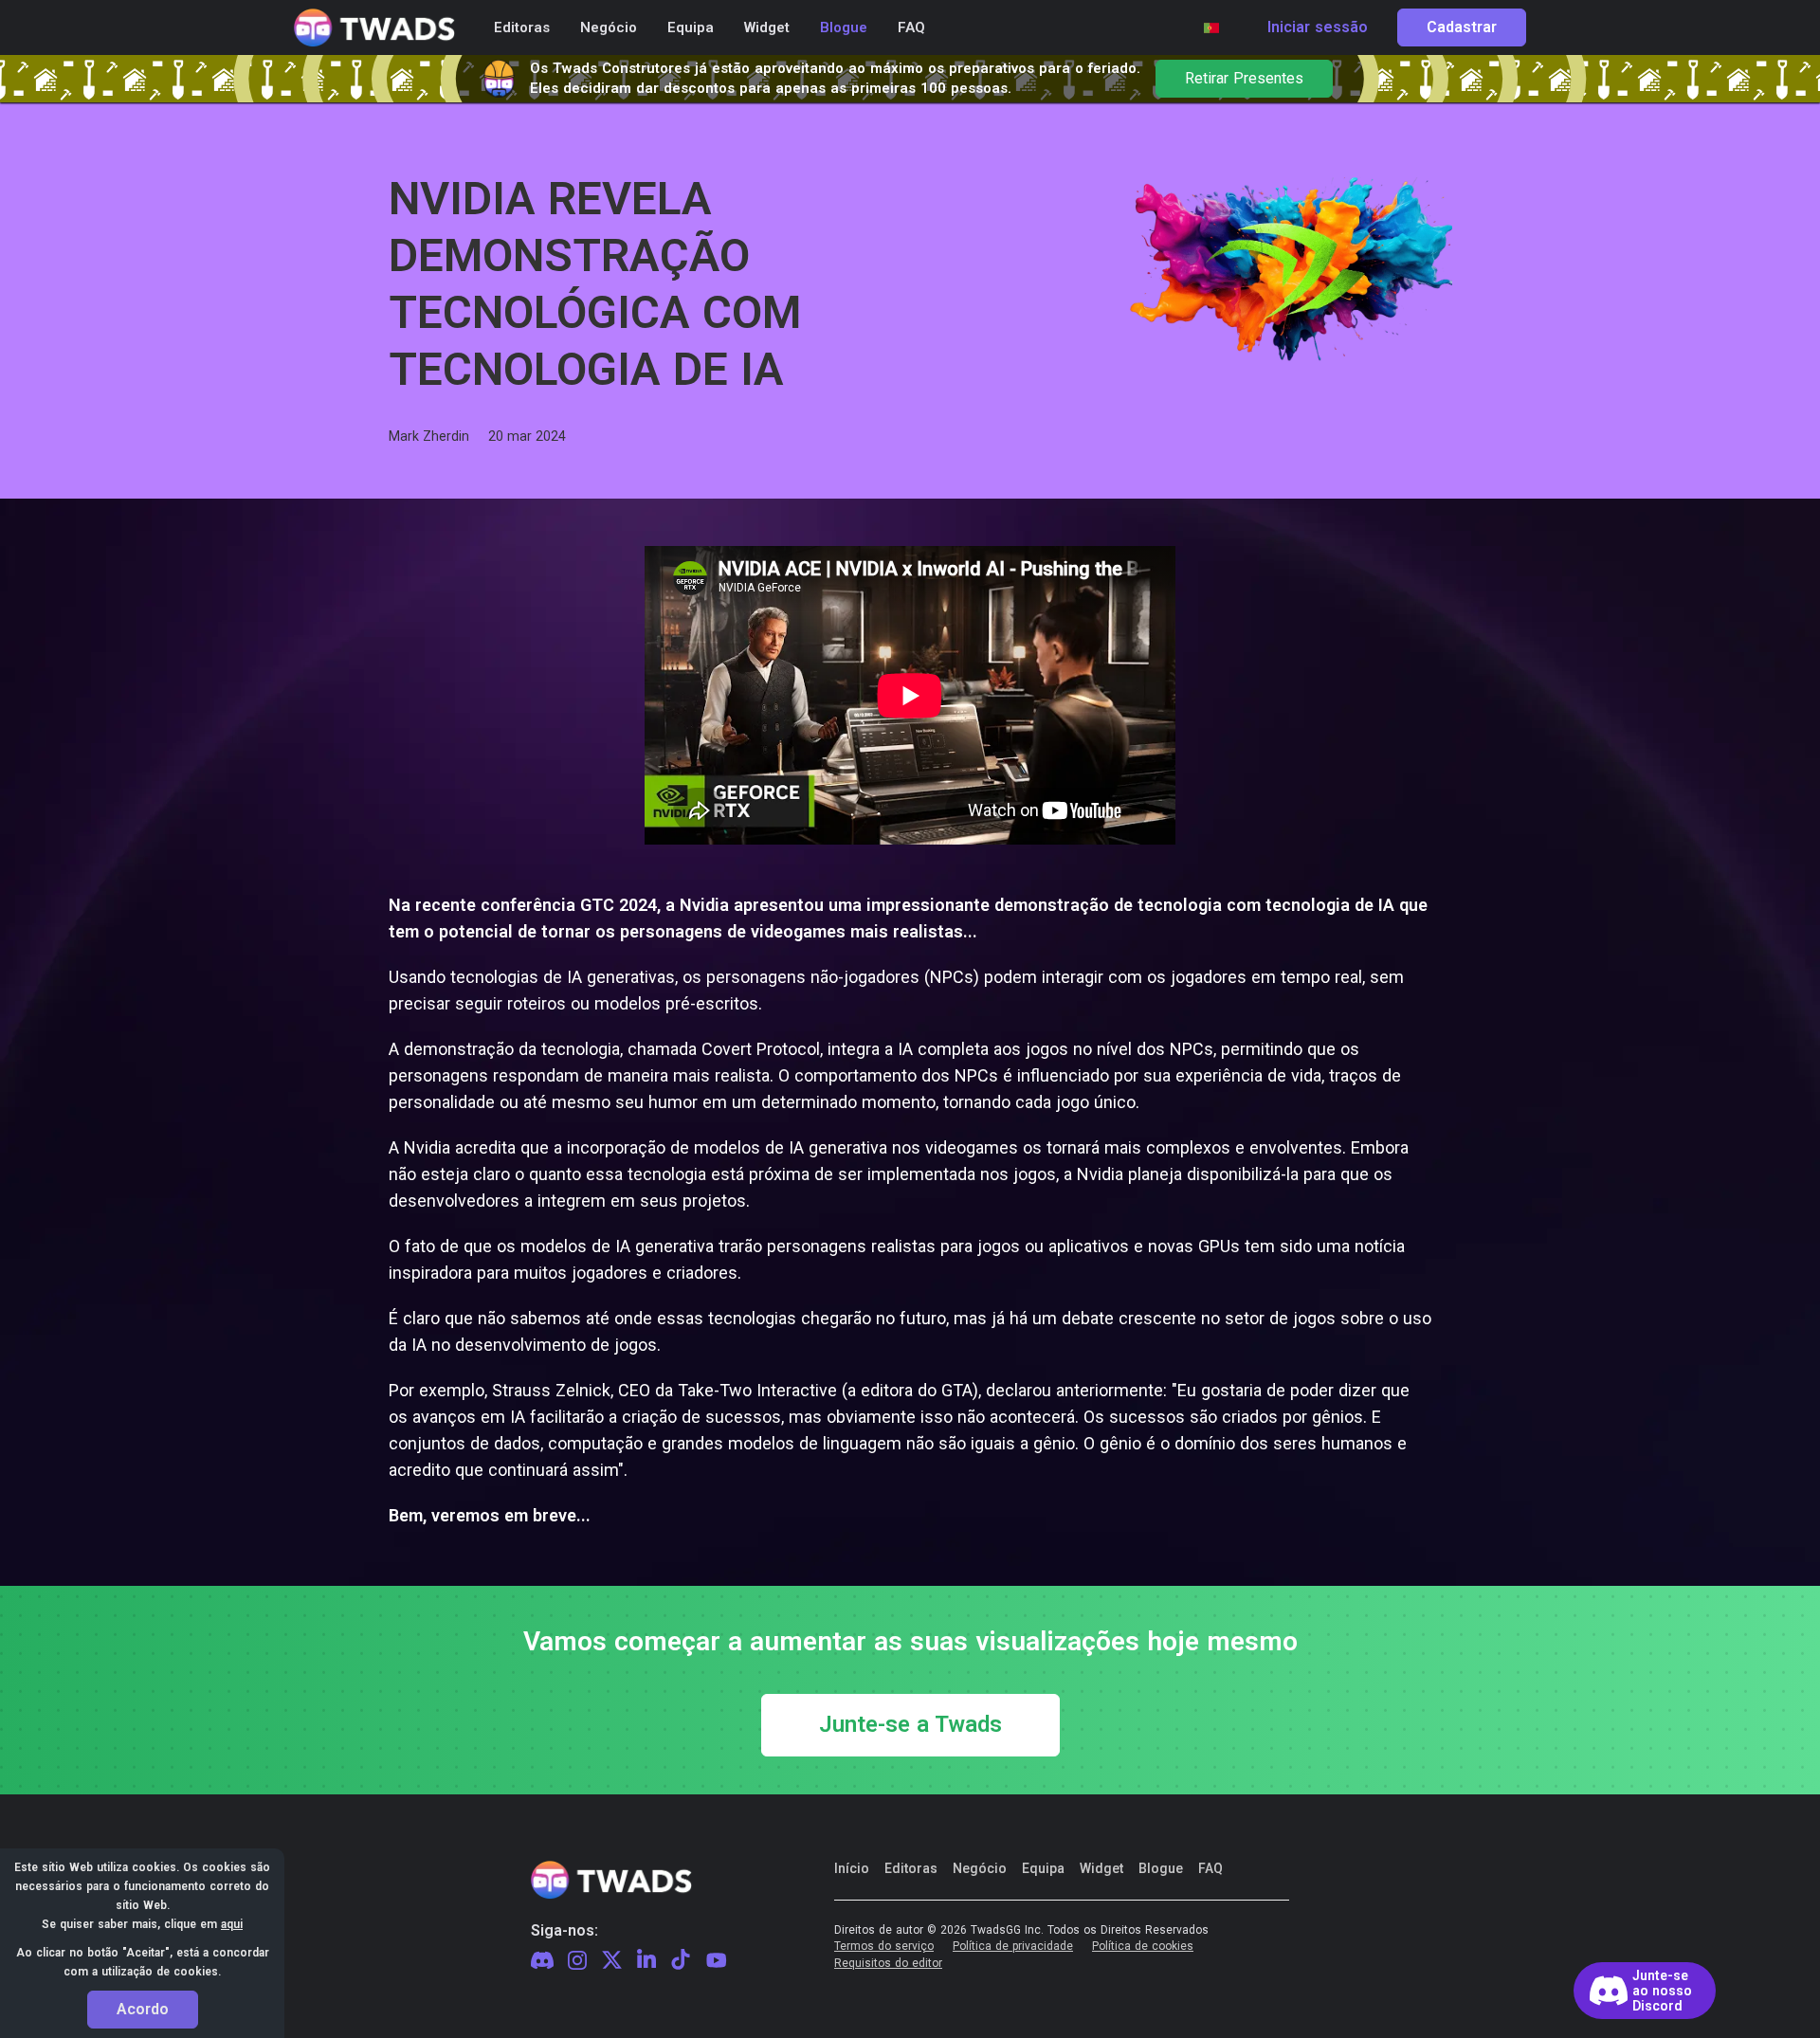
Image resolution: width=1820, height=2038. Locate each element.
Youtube (717, 1960)
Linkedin (646, 1960)
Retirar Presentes (1244, 79)
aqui (232, 1924)
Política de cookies (1143, 1947)
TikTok (681, 1960)
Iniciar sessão (1318, 27)
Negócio (980, 1868)
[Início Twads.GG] (374, 28)
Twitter (612, 1960)
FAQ (1210, 1868)
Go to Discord (1645, 1991)
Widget (1101, 1868)
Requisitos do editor (888, 1964)
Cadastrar (1462, 27)
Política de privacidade (1013, 1947)
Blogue (1161, 1868)
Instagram (577, 1961)
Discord (542, 1960)
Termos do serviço (884, 1947)
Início (852, 1868)
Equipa (1043, 1868)
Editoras (911, 1868)
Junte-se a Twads (910, 1725)
